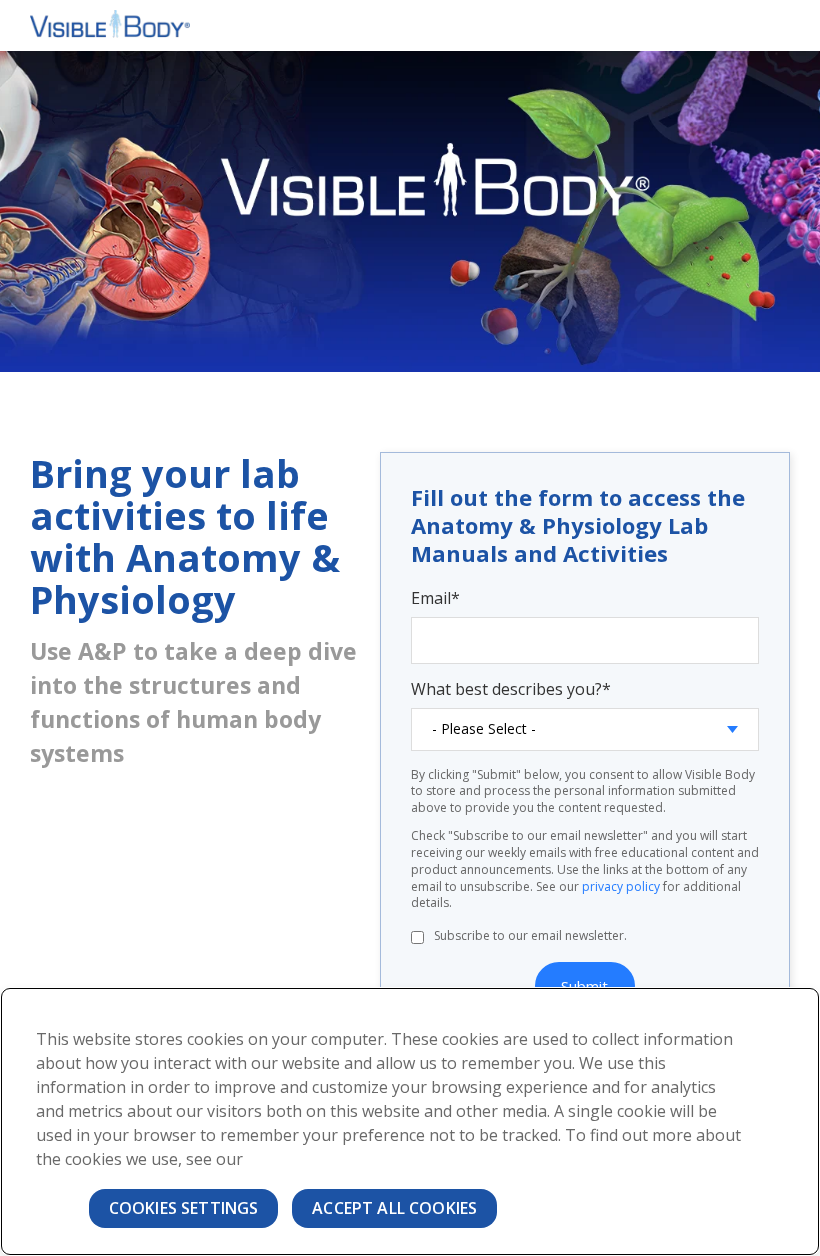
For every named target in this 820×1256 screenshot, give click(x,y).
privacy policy (621, 886)
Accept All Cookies (394, 1208)
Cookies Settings (184, 1208)
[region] (410, 1121)
